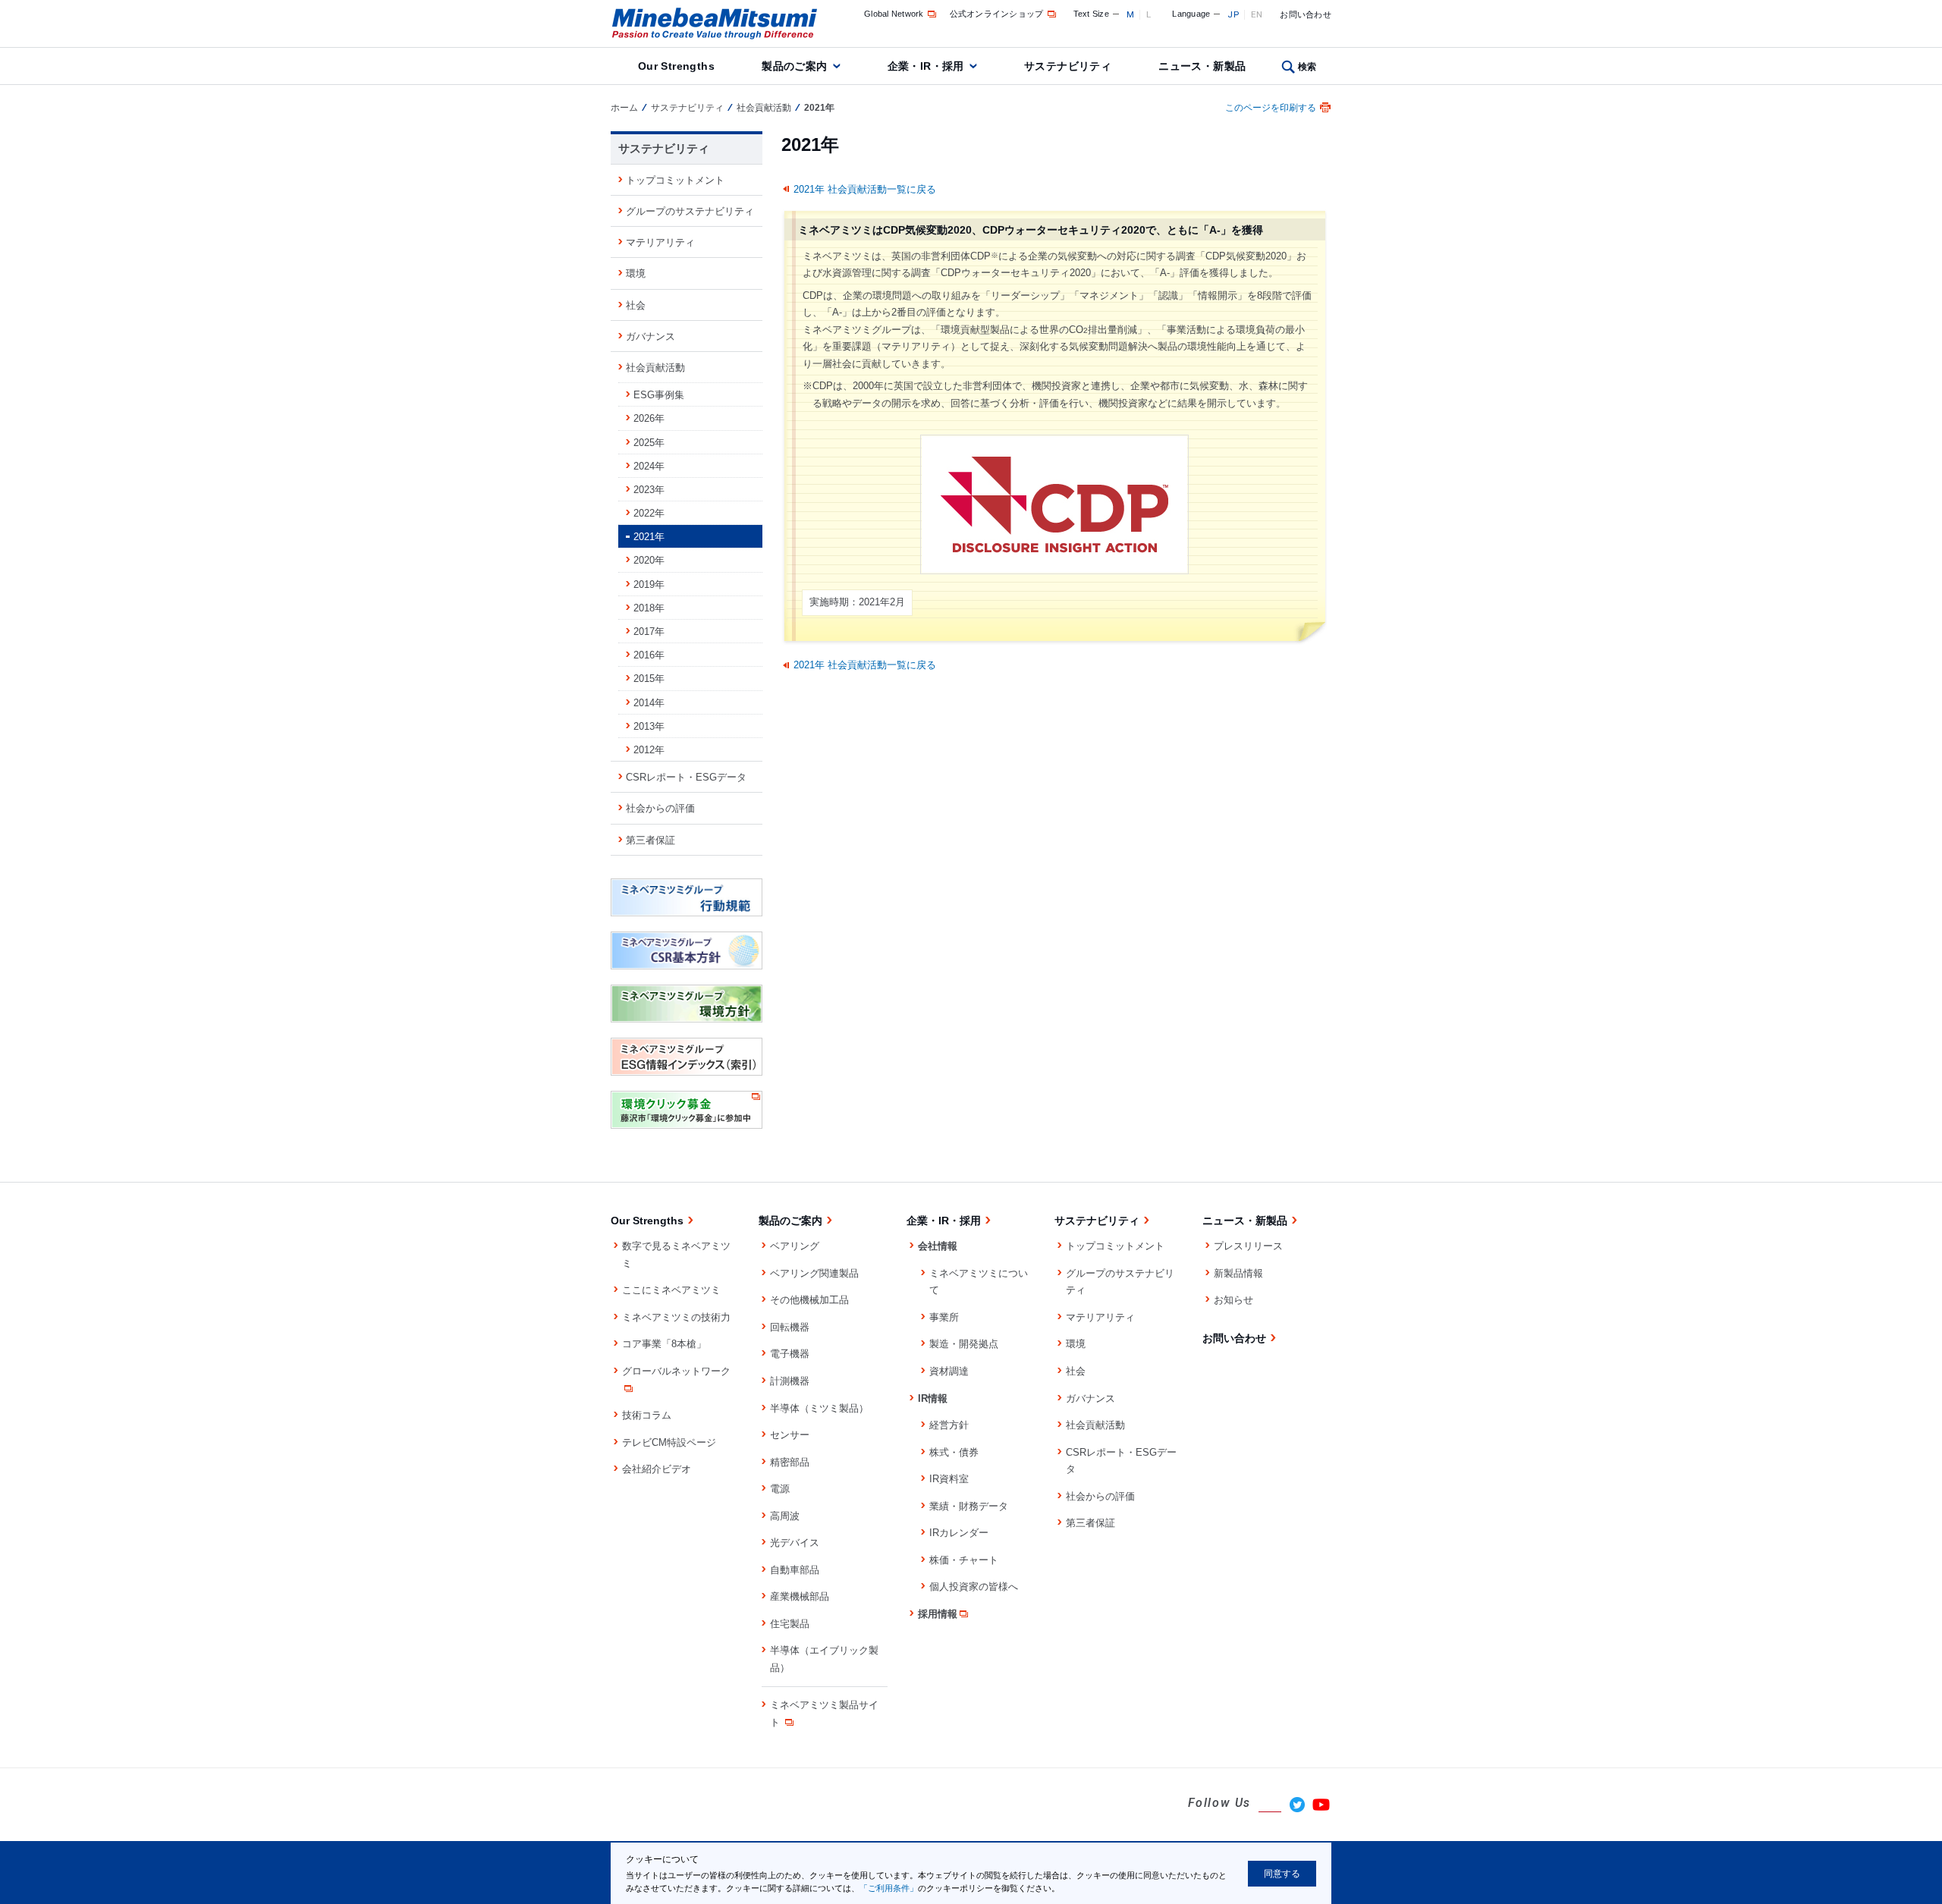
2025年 (649, 443)
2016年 (649, 655)
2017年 (649, 632)
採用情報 (938, 1614)
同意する (1282, 1874)
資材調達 (949, 1371)
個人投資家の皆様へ (974, 1587)
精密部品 (790, 1462)
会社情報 (938, 1246)
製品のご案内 (795, 66)
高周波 (785, 1516)
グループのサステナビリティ (690, 211)
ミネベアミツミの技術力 (676, 1317)
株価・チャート (964, 1560)
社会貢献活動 (764, 108)
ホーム (624, 108)
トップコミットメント (675, 180)
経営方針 (949, 1425)
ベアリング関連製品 (814, 1273)
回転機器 (790, 1327)
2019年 (649, 584)
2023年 (649, 490)
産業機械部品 (800, 1596)
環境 (636, 273)
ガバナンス (650, 336)
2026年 (649, 418)
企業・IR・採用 (926, 66)
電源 (780, 1489)
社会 (636, 305)
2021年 (649, 537)
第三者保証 (650, 840)
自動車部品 (795, 1570)
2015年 (649, 679)
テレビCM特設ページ (669, 1442)
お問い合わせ (1306, 14)
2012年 (649, 750)
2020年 (649, 560)
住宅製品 (790, 1624)
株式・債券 (954, 1452)
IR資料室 (949, 1479)
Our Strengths (676, 66)
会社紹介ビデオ (657, 1469)
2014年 (649, 703)
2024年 (649, 466)
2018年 (649, 608)
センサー (790, 1435)
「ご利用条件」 (889, 1888)
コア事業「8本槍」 (664, 1344)
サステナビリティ (1068, 66)
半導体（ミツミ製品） (819, 1408)
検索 (1307, 67)
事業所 (944, 1317)
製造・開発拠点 (964, 1344)
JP (1233, 14)
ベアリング (795, 1246)
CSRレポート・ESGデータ (686, 777)
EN (1257, 14)
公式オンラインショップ (997, 14)
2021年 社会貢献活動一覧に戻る (865, 189)
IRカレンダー (959, 1533)
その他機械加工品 (809, 1300)
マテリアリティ (660, 242)
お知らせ (1233, 1300)
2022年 (649, 513)
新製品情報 (1238, 1273)
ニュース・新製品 (1202, 66)
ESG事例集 (659, 395)
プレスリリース (1248, 1246)
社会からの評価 (660, 808)
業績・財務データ (969, 1506)
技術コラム (647, 1415)
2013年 (649, 726)
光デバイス (795, 1543)
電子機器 (790, 1354)
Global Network (894, 14)
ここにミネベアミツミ (671, 1290)
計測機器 (790, 1381)
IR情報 (933, 1398)
